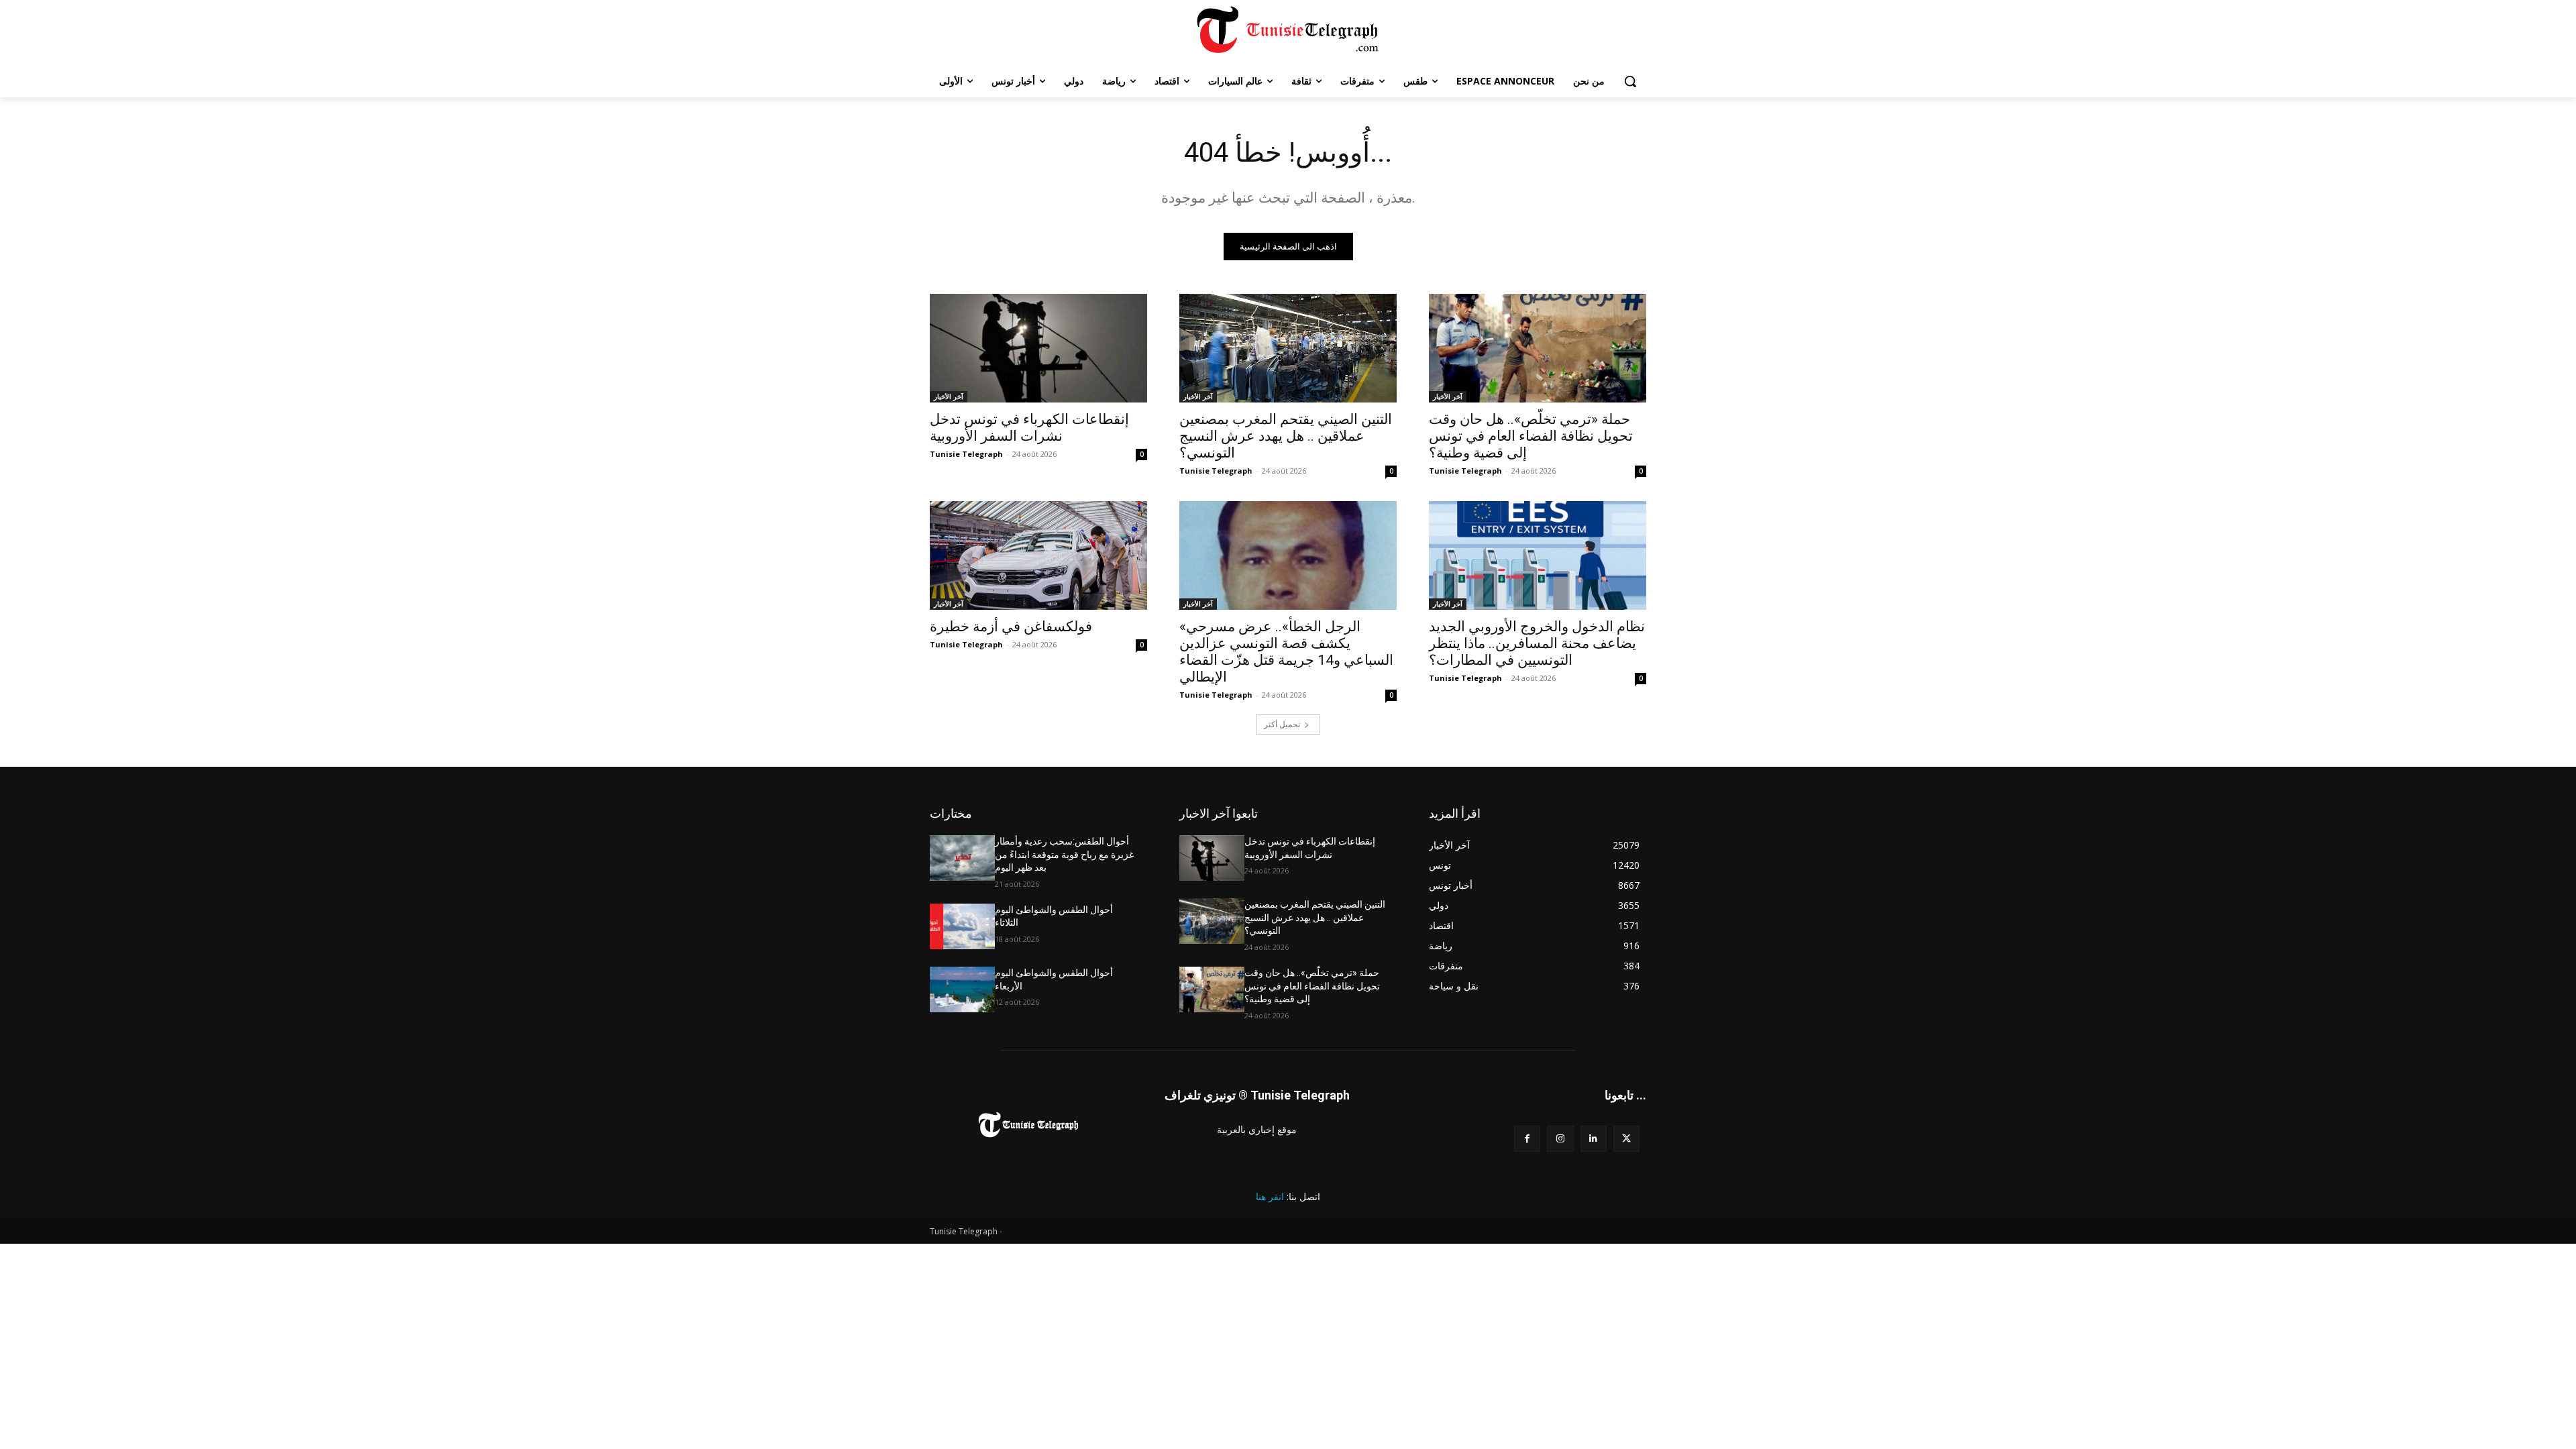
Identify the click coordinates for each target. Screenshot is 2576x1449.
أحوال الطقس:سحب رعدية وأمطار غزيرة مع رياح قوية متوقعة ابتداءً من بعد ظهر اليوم (1064, 854)
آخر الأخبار (949, 396)
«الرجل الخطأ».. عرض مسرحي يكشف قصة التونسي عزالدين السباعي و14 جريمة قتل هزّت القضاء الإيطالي (1286, 652)
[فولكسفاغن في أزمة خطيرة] (1038, 555)
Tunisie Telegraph (966, 454)
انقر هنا (1270, 1196)
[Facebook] (1527, 1139)
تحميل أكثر (1282, 724)
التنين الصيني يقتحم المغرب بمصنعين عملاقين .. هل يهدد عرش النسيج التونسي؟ (1286, 436)
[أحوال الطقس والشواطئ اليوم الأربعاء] (962, 989)
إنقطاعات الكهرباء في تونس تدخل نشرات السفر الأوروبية (1029, 428)
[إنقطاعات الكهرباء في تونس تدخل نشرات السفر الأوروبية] (1038, 348)
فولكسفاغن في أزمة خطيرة (1011, 627)
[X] (1626, 1139)
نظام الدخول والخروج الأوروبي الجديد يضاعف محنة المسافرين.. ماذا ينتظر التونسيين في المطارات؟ (1537, 643)
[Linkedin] (1594, 1139)
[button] (1630, 81)
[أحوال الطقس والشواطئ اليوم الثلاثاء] (962, 926)
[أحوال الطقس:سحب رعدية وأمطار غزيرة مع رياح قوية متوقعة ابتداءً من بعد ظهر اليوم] (962, 858)
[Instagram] (1560, 1139)
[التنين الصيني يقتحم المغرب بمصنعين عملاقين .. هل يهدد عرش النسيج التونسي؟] (1288, 348)
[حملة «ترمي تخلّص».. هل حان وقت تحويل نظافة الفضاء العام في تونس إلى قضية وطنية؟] (1538, 348)
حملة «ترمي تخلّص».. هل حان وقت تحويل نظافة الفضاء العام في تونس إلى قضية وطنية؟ (1531, 436)
